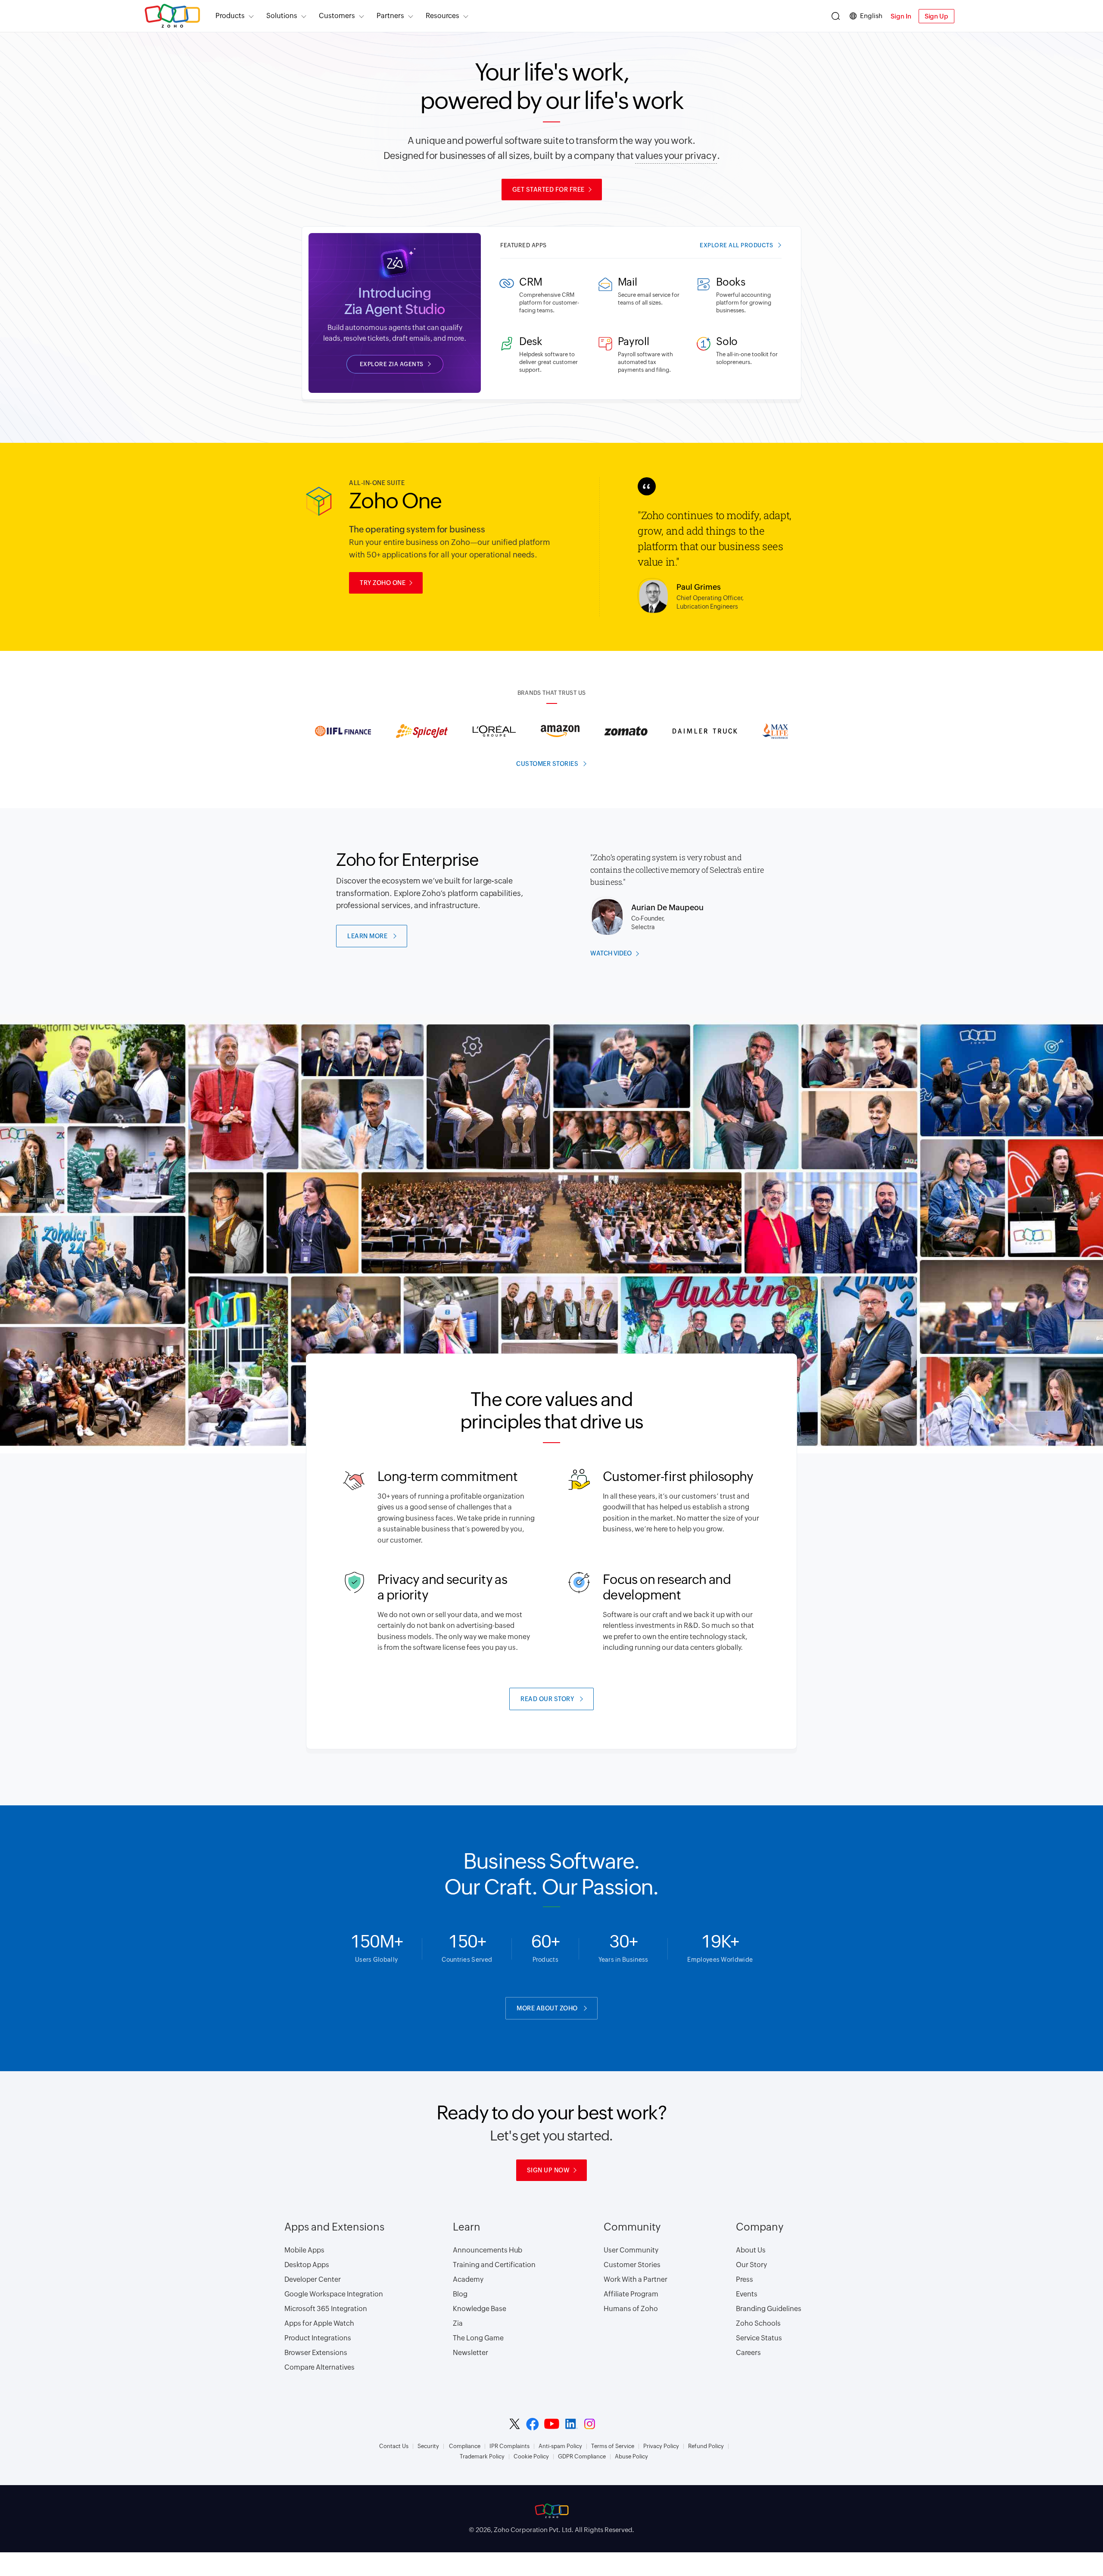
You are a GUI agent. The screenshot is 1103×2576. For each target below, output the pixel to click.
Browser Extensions (316, 2353)
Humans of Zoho (631, 2309)
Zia (458, 2323)
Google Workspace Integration (334, 2294)
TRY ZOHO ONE (383, 583)
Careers (748, 2353)
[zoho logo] (551, 2511)
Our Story (751, 2265)
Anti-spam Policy (560, 2446)
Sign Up (936, 16)
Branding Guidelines (769, 2309)
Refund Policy (706, 2446)
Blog (460, 2294)
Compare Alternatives (319, 2367)
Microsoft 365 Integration (326, 2309)
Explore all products (736, 245)
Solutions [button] (282, 16)
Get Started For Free (548, 190)
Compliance (465, 2446)
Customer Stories (632, 2265)
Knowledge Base (480, 2309)
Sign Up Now (548, 2170)
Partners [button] (390, 16)
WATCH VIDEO (611, 953)
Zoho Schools (758, 2323)
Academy (468, 2279)
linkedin (572, 2424)
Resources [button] (442, 16)
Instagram (590, 2424)
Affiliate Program (631, 2294)
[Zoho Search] (836, 16)
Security (428, 2446)
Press (745, 2279)
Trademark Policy (482, 2457)
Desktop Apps (307, 2265)
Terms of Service (613, 2446)
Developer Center (313, 2279)
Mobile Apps (304, 2250)
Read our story (547, 1699)
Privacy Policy (661, 2446)
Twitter (515, 2424)
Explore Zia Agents (392, 364)
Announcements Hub (488, 2250)
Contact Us (394, 2446)
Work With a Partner (636, 2279)
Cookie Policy (531, 2457)
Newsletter (470, 2353)
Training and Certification (494, 2265)
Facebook (533, 2424)
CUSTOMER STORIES (547, 764)
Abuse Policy (631, 2457)
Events (747, 2294)
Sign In (901, 16)
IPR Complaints (509, 2446)
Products (230, 16)
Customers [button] (337, 16)
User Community (631, 2250)
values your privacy (676, 156)
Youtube (552, 2424)
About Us (751, 2250)
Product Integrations (318, 2338)
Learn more (367, 936)
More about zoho (547, 2008)
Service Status (759, 2338)
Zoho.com (172, 16)
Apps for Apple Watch (319, 2323)
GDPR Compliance (582, 2457)
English (871, 16)
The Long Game (478, 2338)
